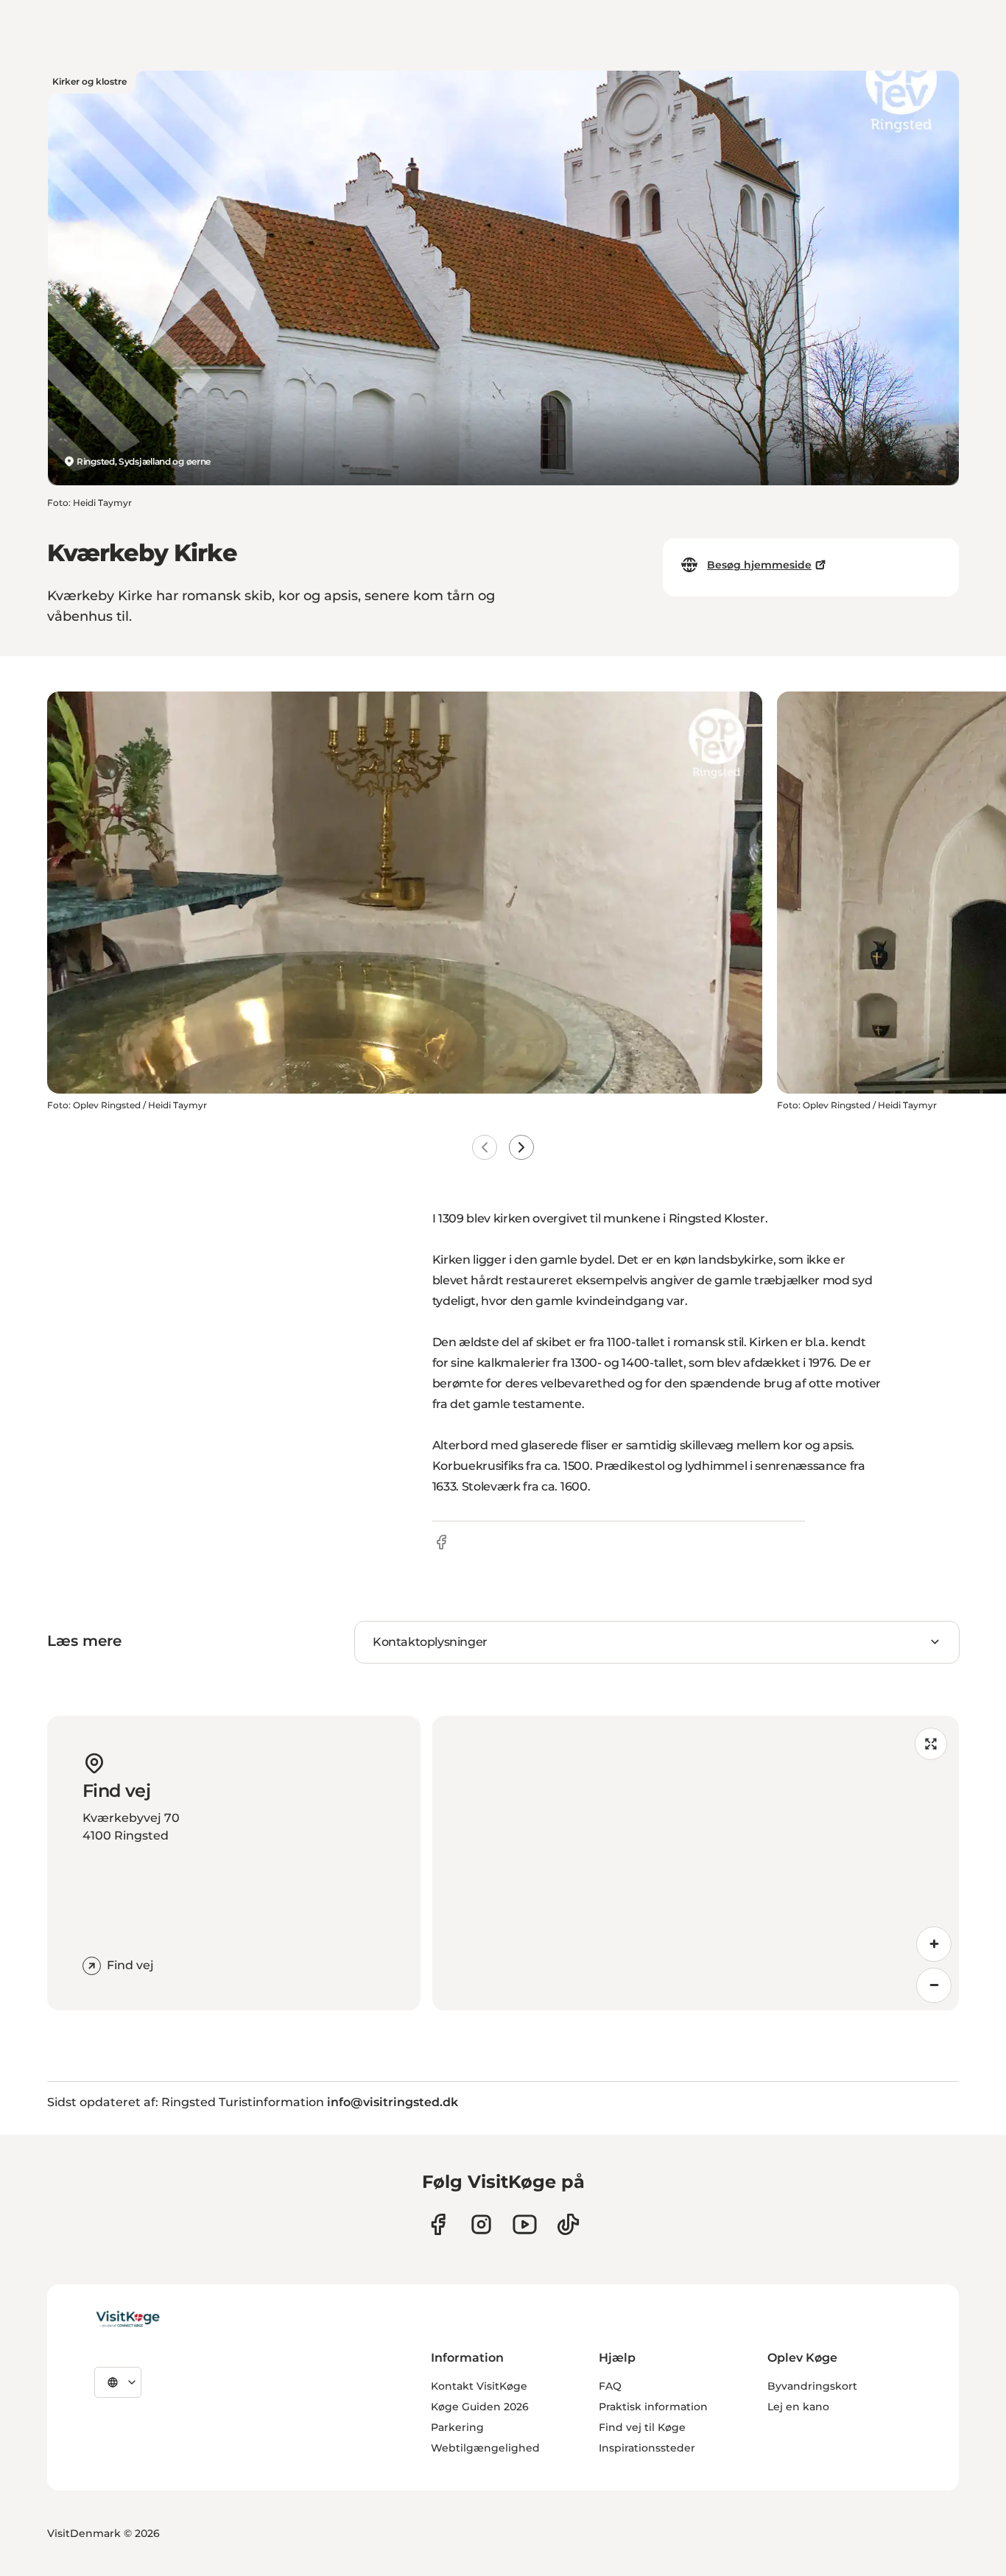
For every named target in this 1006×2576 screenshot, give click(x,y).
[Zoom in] (934, 1944)
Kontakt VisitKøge (479, 2386)
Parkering (457, 2427)
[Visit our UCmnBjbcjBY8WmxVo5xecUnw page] (525, 2224)
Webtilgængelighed (485, 2448)
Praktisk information (653, 2407)
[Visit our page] (438, 2224)
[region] (696, 1863)
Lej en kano (798, 2407)
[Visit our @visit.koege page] (568, 2224)
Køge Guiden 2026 (480, 2407)
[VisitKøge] (128, 2320)
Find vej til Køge (642, 2427)
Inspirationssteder (647, 2448)
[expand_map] (931, 1744)
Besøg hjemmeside (759, 565)
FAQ (610, 2386)
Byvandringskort (812, 2386)
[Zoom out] (934, 1985)
